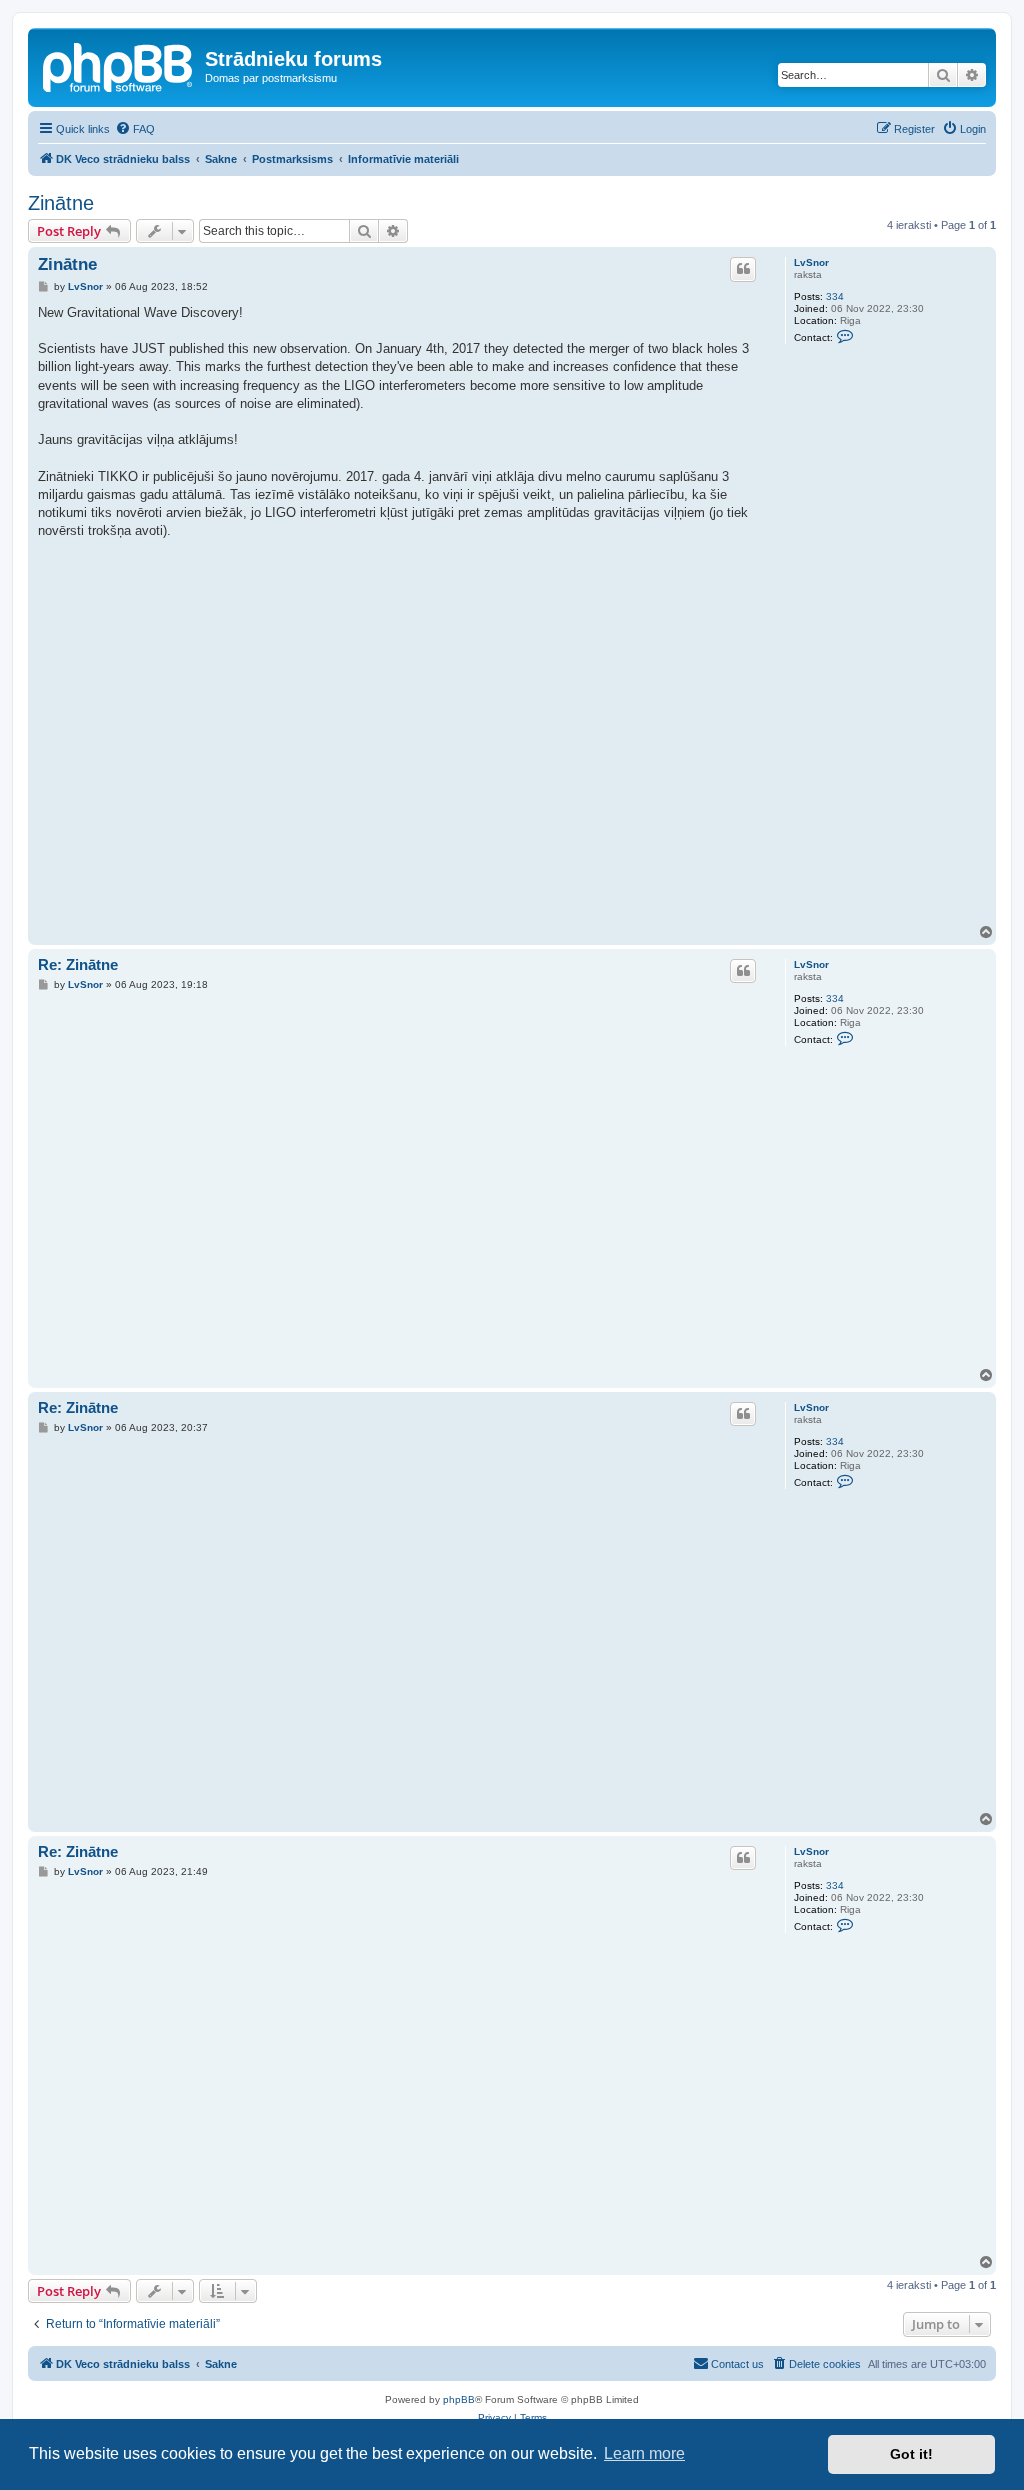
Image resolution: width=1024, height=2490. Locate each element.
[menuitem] (135, 129)
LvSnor (811, 262)
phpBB (459, 2399)
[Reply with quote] (743, 269)
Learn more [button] (644, 2453)
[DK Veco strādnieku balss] (119, 65)
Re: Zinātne (78, 964)
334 (835, 296)
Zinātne (61, 203)
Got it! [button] (911, 2454)
